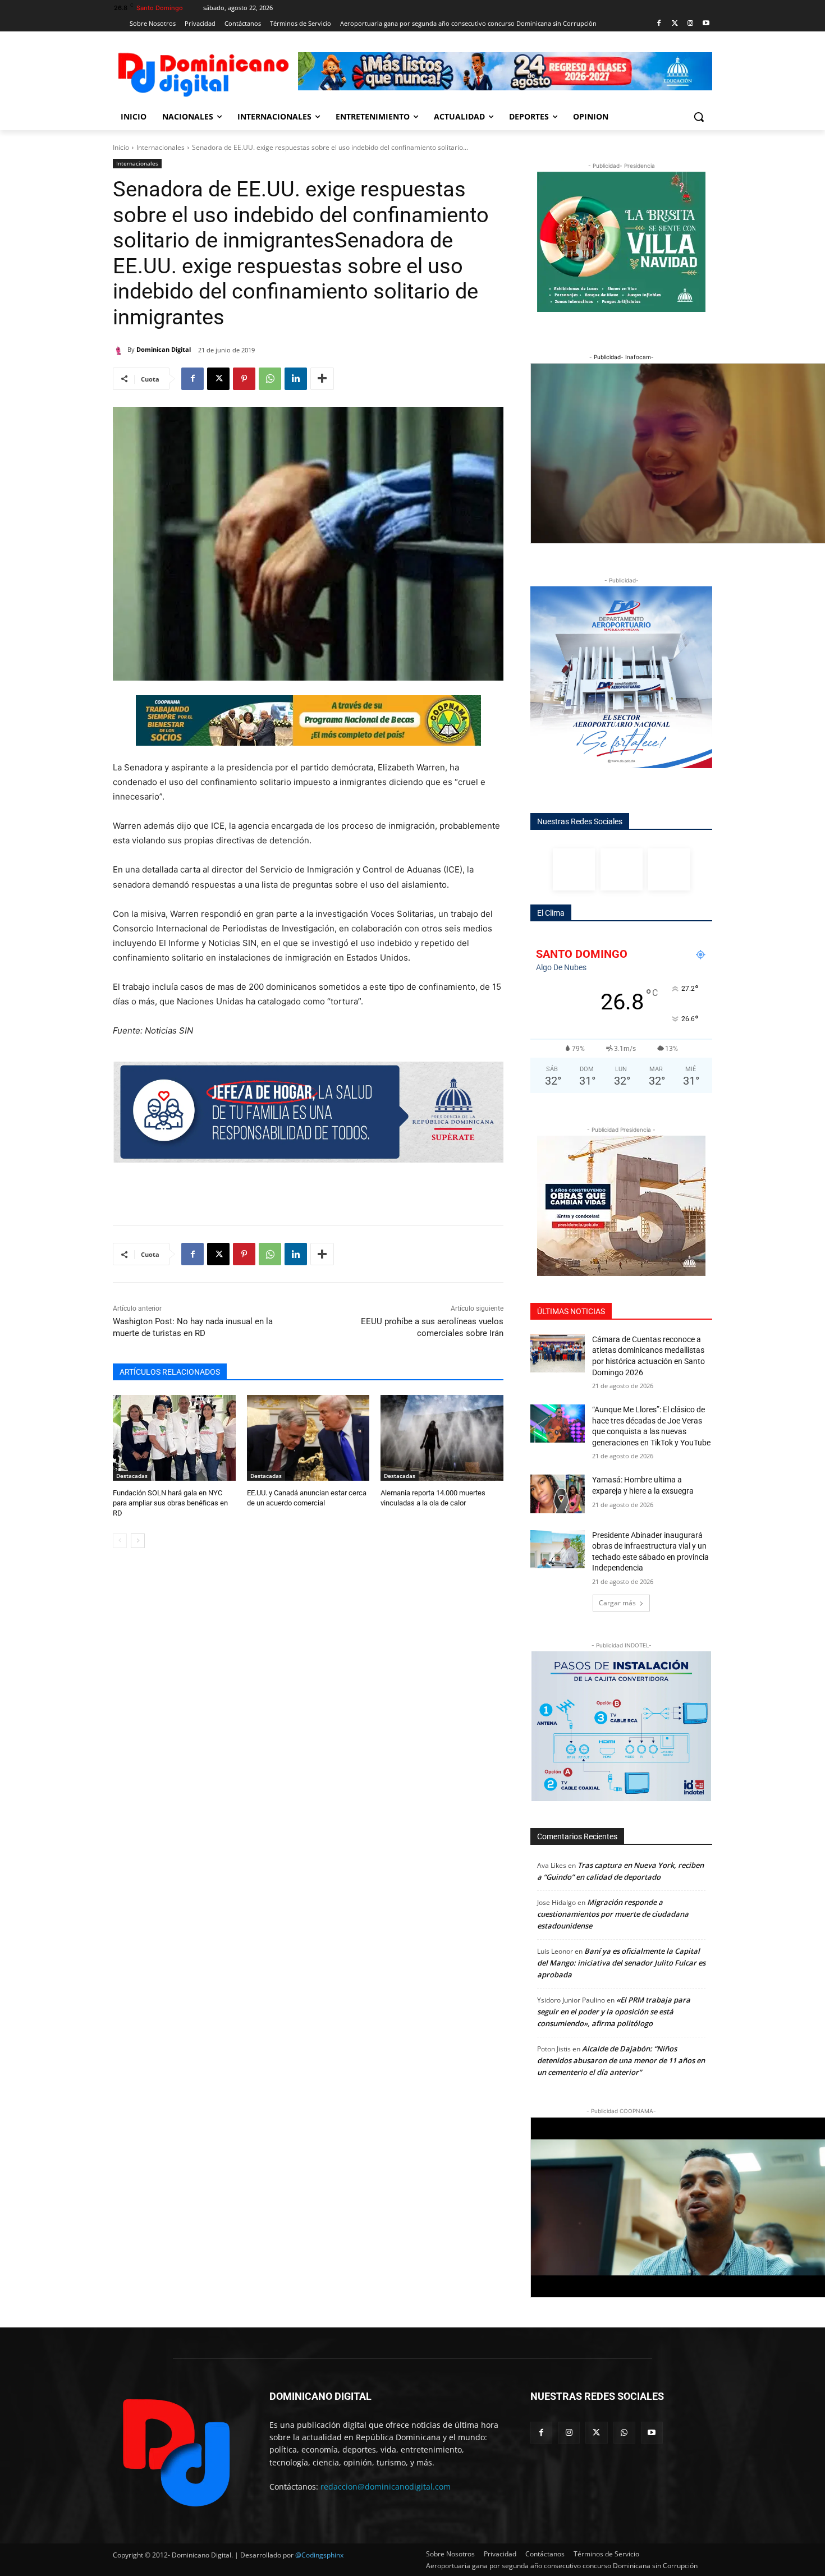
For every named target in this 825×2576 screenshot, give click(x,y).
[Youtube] (706, 24)
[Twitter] (675, 24)
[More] (322, 379)
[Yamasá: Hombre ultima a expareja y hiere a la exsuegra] (558, 1494)
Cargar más (617, 1603)
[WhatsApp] (270, 379)
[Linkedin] (296, 379)
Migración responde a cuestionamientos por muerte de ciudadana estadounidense (613, 1914)
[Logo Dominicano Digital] (203, 73)
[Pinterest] (244, 379)
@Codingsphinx (319, 2555)
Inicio (121, 147)
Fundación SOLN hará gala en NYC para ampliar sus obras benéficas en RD (170, 1503)
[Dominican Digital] (120, 350)
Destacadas (132, 1476)
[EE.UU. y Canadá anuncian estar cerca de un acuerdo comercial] (308, 1438)
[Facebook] (659, 24)
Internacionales (161, 147)
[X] (218, 379)
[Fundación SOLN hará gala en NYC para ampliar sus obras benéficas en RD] (174, 1438)
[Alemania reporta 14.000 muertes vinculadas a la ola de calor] (442, 1438)
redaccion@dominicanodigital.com (386, 2487)
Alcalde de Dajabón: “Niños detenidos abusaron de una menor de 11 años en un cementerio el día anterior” (621, 2060)
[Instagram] (690, 24)
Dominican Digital (164, 349)
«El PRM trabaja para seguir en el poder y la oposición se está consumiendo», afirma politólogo (614, 2012)
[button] (699, 117)
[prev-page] (120, 1541)
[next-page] (138, 1541)
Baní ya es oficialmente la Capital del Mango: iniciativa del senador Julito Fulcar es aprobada (621, 1963)
